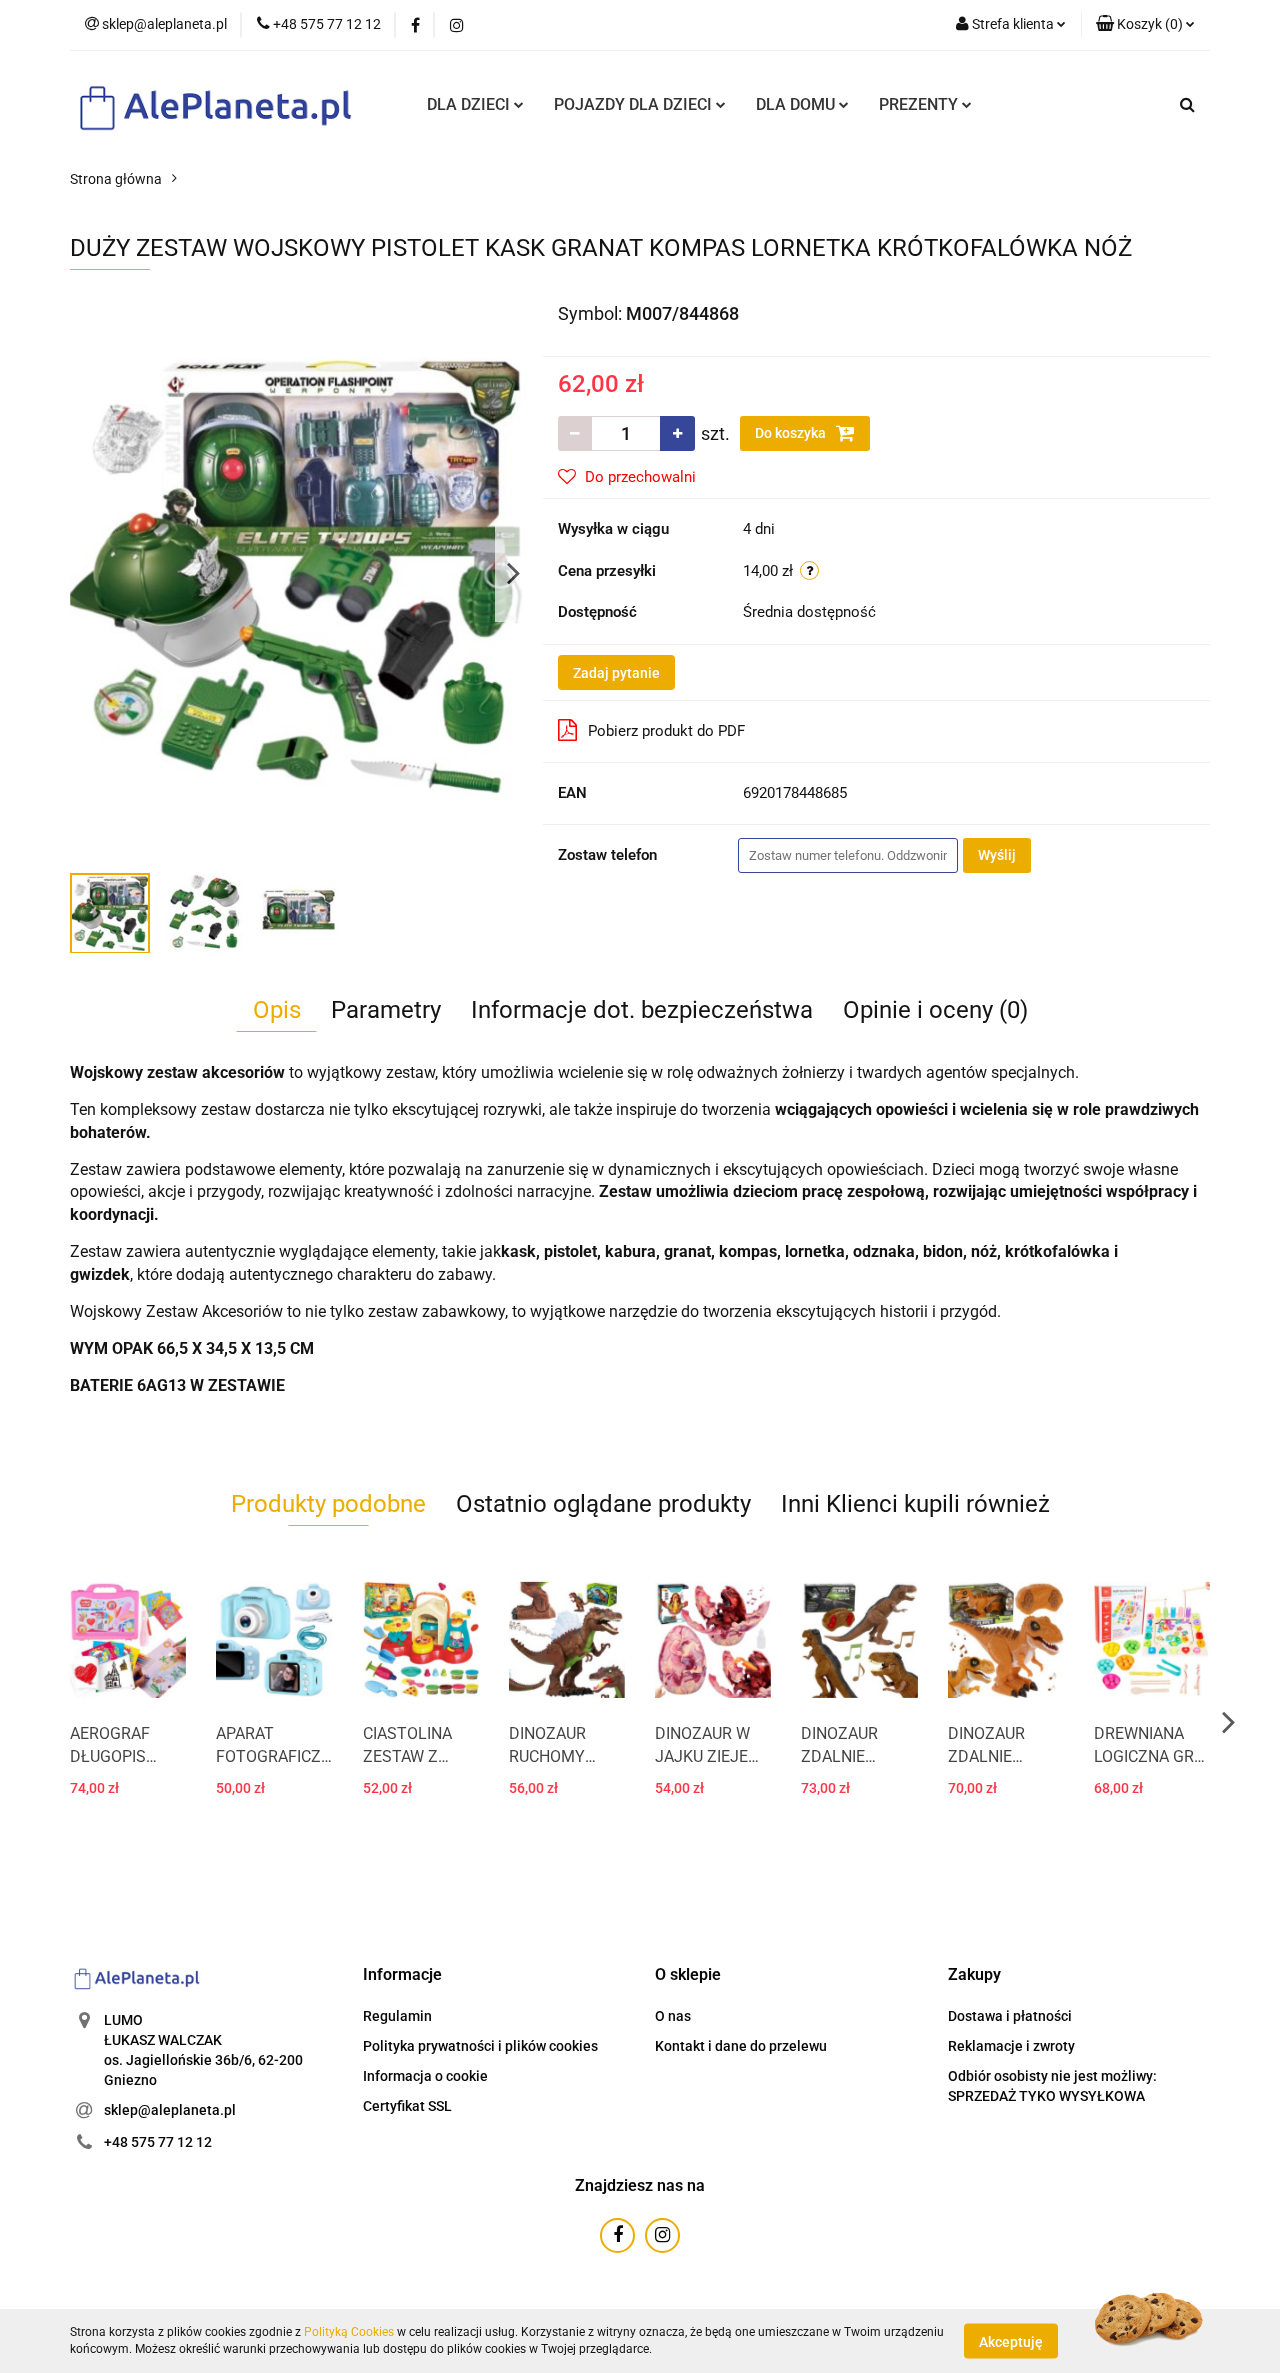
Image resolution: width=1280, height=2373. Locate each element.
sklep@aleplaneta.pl (170, 2110)
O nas (673, 2016)
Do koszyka (792, 433)
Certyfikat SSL (407, 2106)
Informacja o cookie (425, 2076)
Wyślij (997, 855)
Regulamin (397, 2016)
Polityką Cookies (349, 2332)
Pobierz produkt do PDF (666, 731)
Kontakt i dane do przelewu (741, 2046)
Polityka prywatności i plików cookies (480, 2046)
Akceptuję (1011, 2341)
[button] (1145, 25)
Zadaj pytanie (616, 673)
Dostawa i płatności (1010, 2016)
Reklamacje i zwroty (1011, 2046)
